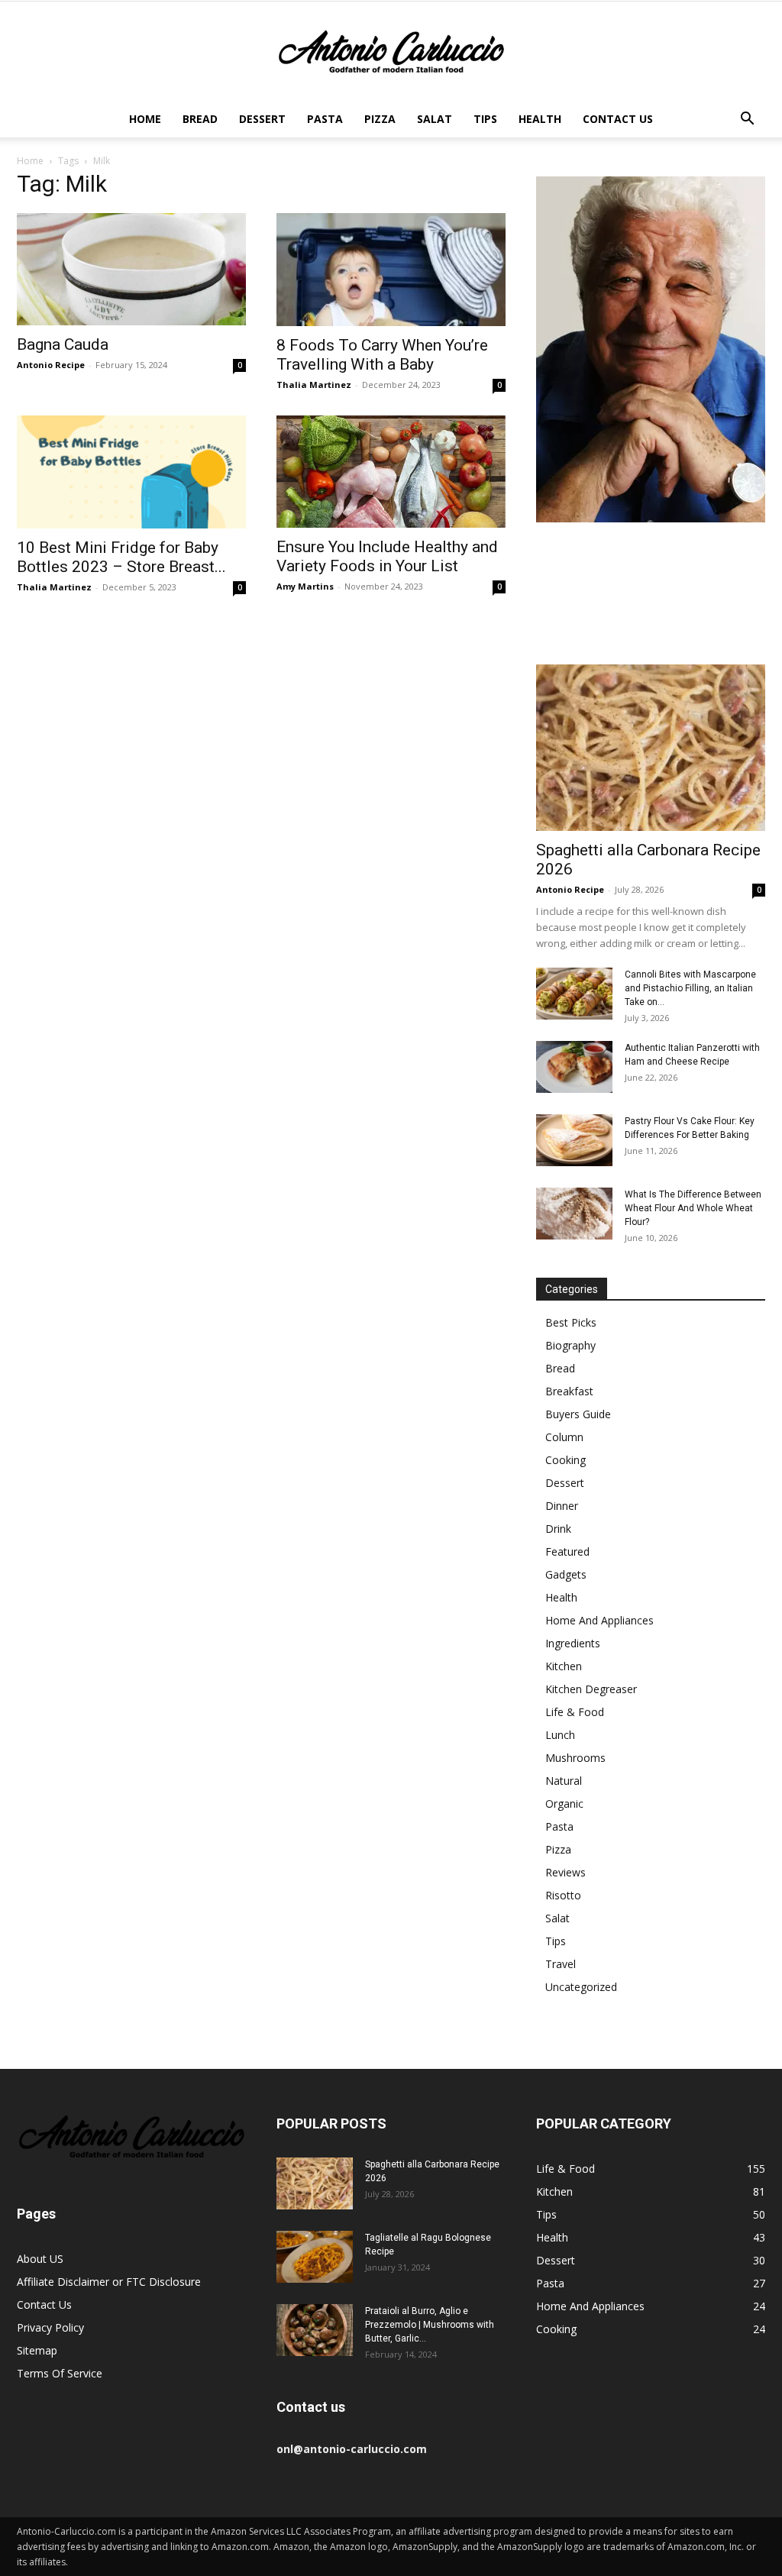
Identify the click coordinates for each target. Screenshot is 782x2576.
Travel (561, 1964)
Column (564, 1437)
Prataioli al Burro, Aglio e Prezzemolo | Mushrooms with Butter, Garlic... (430, 2325)
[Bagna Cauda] (131, 269)
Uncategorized (581, 1987)
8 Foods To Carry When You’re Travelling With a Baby (382, 355)
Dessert (262, 119)
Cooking (565, 1460)
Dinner (562, 1506)
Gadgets (566, 1574)
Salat (435, 119)
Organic (564, 1804)
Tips (485, 119)
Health (540, 119)
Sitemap (37, 2350)
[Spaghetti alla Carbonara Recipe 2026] (651, 748)
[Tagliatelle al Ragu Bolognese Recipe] (315, 2257)
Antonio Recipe (51, 365)
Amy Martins (305, 586)
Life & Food (575, 1712)
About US (40, 2259)
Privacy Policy (50, 2327)
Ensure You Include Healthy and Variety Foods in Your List (387, 556)
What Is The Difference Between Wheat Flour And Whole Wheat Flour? (693, 1208)
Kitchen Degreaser (591, 1689)
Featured (567, 1551)
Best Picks (571, 1322)
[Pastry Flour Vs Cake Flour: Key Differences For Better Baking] (574, 1141)
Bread (200, 119)
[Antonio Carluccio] (391, 52)
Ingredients (573, 1643)
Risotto (563, 1895)
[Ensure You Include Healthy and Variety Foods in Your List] (391, 472)
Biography (570, 1345)
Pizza (380, 119)
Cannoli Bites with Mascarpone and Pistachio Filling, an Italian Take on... (690, 988)
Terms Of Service (60, 2373)
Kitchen (564, 1666)
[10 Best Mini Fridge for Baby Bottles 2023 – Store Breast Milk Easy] (131, 472)
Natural (564, 1781)
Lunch (560, 1735)
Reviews (565, 1872)
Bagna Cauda (63, 344)
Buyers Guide (578, 1414)
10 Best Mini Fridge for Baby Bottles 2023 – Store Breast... (121, 557)
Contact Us (618, 119)
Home (145, 119)
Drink (558, 1529)
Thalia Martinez (314, 385)
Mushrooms (575, 1758)
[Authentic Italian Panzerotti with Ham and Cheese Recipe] (574, 1067)
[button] (747, 120)
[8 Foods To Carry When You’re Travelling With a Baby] (391, 270)
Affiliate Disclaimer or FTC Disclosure (109, 2282)
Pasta (325, 119)
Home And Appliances (599, 1620)
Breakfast (569, 1391)
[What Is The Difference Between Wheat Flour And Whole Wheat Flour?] (574, 1214)
